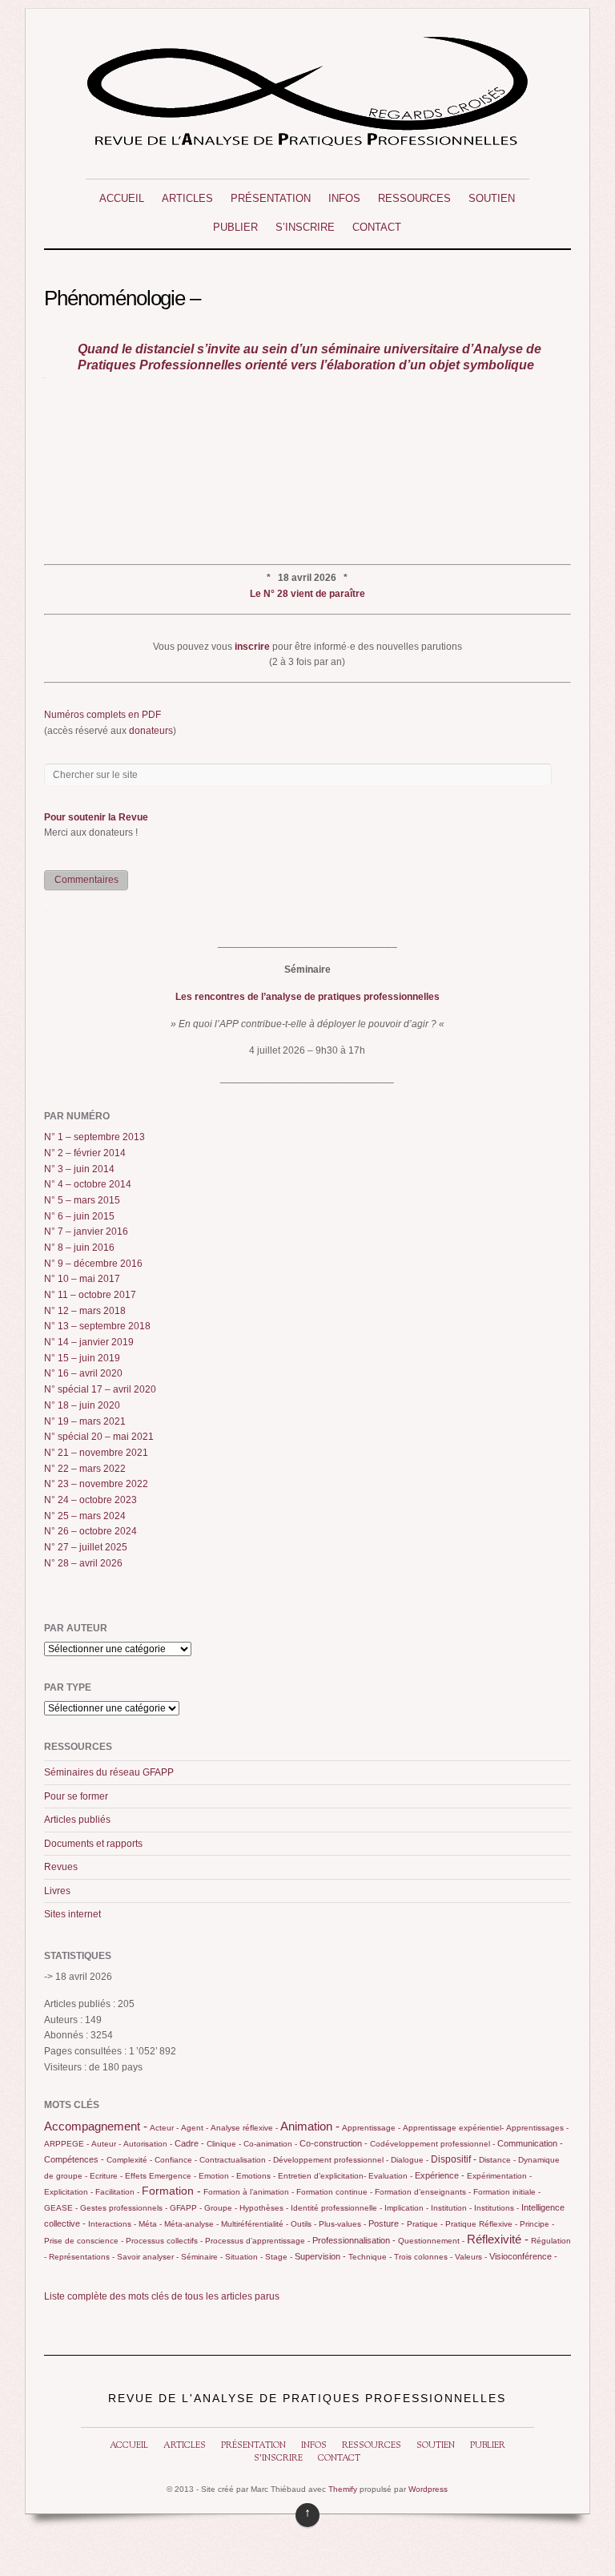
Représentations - (82, 2257)
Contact (377, 227)
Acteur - (164, 2128)
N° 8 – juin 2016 (79, 1248)
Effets (136, 2176)
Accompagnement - (96, 2127)
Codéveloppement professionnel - (432, 2144)
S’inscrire (305, 227)
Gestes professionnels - (124, 2208)
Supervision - (320, 2256)
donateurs (151, 731)
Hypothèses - (264, 2208)
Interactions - (112, 2224)
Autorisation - (148, 2144)
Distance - (497, 2160)
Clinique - (224, 2144)
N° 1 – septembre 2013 (94, 1137)
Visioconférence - (523, 2256)
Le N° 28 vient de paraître (307, 594)
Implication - (406, 2208)
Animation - (310, 2126)
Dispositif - (454, 2159)
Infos (344, 198)
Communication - (530, 2143)
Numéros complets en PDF (102, 715)
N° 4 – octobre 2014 (88, 1184)
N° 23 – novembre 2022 (96, 1484)
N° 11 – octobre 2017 (90, 1295)
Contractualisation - (235, 2160)
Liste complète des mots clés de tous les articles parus (162, 2296)
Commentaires (86, 880)
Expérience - (440, 2175)
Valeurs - (471, 2257)
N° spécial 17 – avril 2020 (100, 1389)
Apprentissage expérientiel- (453, 2128)
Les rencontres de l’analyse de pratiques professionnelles (307, 997)
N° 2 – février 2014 (85, 1153)
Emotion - (216, 2176)
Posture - (386, 2223)
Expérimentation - (499, 2176)
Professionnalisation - (354, 2240)
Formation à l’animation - (249, 2192)
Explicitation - (68, 2192)
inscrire (252, 647)
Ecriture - (106, 2176)
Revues (61, 1867)
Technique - (370, 2257)
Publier (235, 227)
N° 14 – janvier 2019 (89, 1342)
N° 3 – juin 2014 (79, 1169)
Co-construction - (334, 2143)
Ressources (414, 198)
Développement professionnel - (331, 2160)
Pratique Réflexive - (481, 2224)
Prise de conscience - (84, 2241)
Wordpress (428, 2489)
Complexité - (129, 2160)
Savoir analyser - (148, 2257)
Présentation (271, 198)
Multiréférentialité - (255, 2224)
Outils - (303, 2224)
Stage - (279, 2257)
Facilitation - (117, 2192)
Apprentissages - (537, 2128)
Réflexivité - (498, 2239)
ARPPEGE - (66, 2144)
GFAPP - (186, 2208)
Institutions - (496, 2208)
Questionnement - (431, 2241)
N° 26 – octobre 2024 (90, 1531)
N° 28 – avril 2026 (83, 1563)
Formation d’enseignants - (423, 2192)
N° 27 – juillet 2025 (86, 1547)
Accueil (122, 198)
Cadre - (189, 2143)
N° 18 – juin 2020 (82, 1405)
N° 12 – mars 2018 (85, 1311)
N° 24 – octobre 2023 (90, 1500)
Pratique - (425, 2224)
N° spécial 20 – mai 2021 (99, 1437)
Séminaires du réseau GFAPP (109, 1772)
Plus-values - (342, 2224)
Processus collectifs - (164, 2241)
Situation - (244, 2257)
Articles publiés (77, 1820)
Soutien (492, 198)
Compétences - (74, 2159)
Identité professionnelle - (336, 2208)
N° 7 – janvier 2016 (86, 1232)
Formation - (171, 2191)
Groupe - (221, 2208)
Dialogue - (410, 2160)
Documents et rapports (93, 1844)
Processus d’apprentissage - (257, 2241)
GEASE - (61, 2208)
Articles (187, 198)
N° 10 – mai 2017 (82, 1279)
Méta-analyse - (191, 2224)
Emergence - (173, 2176)
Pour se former (76, 1796)
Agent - (195, 2128)
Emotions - (256, 2176)
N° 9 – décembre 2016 (93, 1264)
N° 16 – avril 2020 (83, 1373)
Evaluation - (390, 2176)
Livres (57, 1891)
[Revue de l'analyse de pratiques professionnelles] (307, 140)
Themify (343, 2489)
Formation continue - (334, 2192)
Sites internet (72, 1914)
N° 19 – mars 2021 (85, 1421)
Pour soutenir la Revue (96, 817)
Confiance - (176, 2160)
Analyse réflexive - (244, 2128)
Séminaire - (202, 2257)
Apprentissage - (371, 2128)
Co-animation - (270, 2144)
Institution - (451, 2208)
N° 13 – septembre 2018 (97, 1326)
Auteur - (106, 2144)
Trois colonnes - (423, 2257)
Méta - (150, 2224)
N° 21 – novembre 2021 (96, 1453)
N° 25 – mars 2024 (85, 1516)
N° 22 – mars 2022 (85, 1469)
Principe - (537, 2224)
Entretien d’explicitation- (322, 2176)
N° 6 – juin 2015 (79, 1216)
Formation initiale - (507, 2192)
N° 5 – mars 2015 (82, 1200)
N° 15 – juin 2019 (82, 1358)
